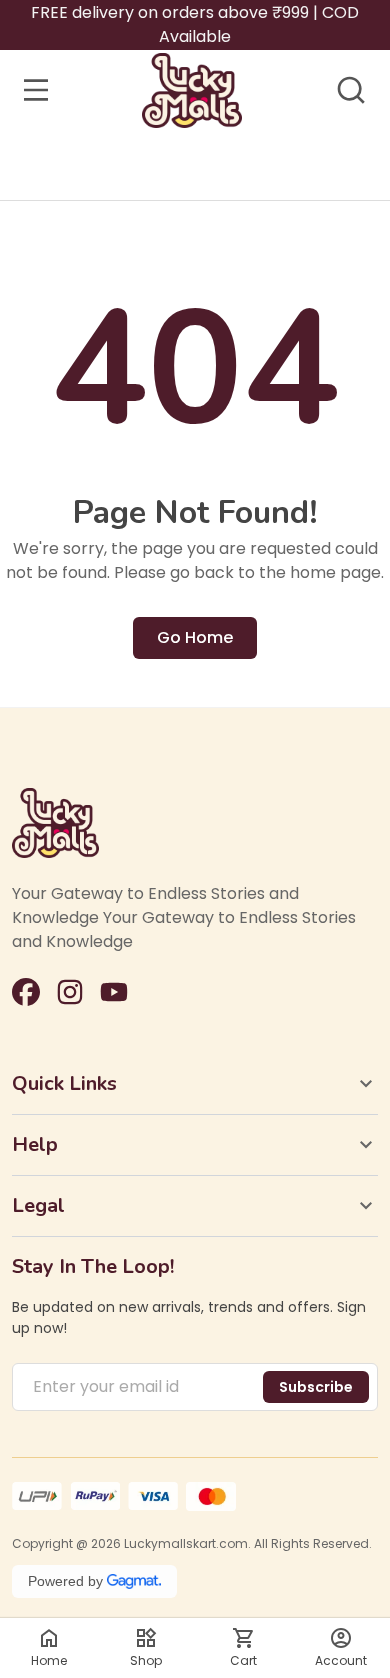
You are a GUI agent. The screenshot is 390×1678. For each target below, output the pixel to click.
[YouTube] (114, 992)
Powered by (65, 1581)
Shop (146, 1660)
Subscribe (316, 1387)
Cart (243, 1660)
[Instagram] (70, 992)
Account (341, 1660)
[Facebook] (26, 992)
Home (49, 1660)
